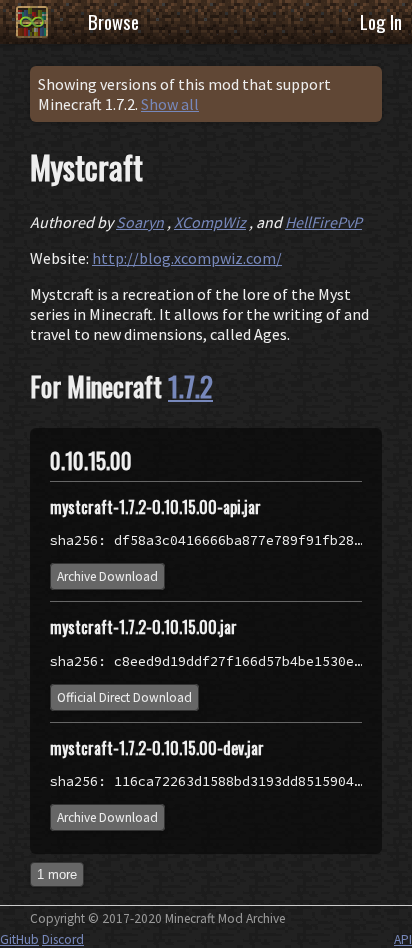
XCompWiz (210, 222)
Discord (63, 939)
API (403, 939)
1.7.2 (190, 386)
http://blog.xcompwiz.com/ (187, 258)
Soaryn (140, 222)
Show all (170, 104)
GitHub (19, 939)
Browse (113, 21)
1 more (57, 874)
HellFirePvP (323, 222)
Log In (381, 21)
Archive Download (107, 576)
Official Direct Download (124, 697)
